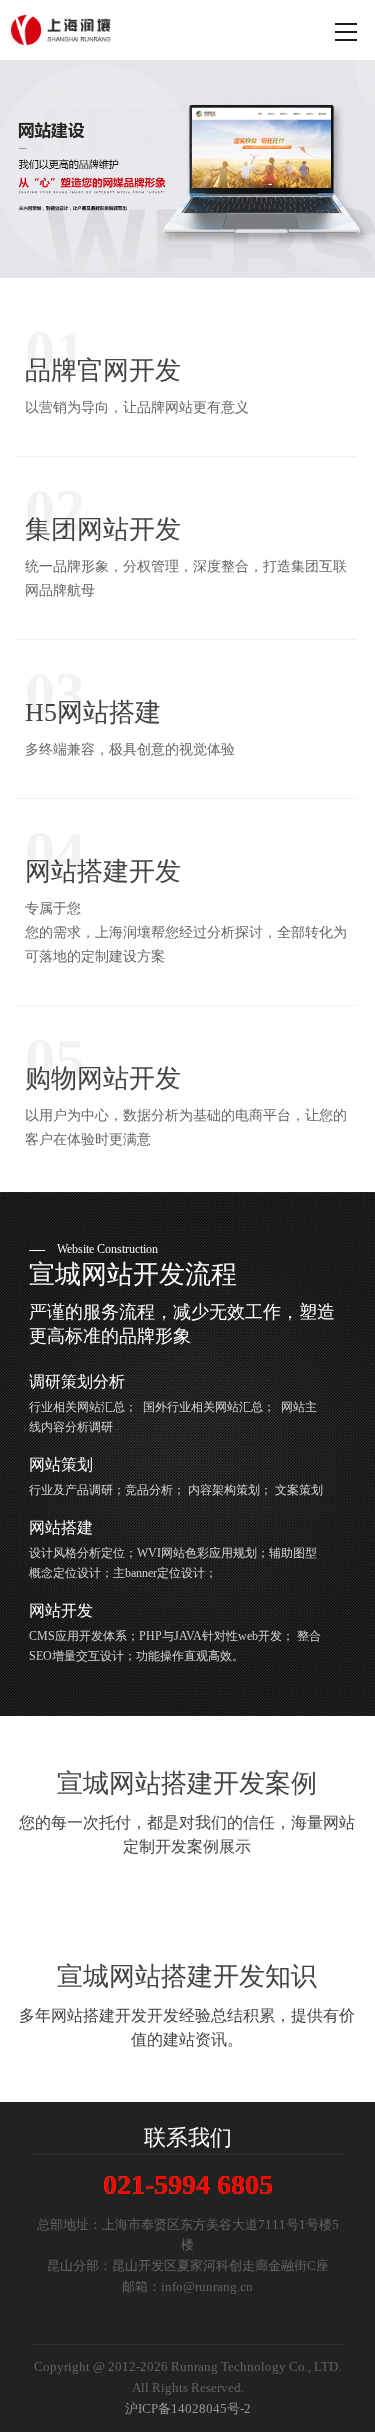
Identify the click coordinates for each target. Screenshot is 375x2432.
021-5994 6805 (188, 2185)
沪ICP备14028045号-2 (188, 2408)
